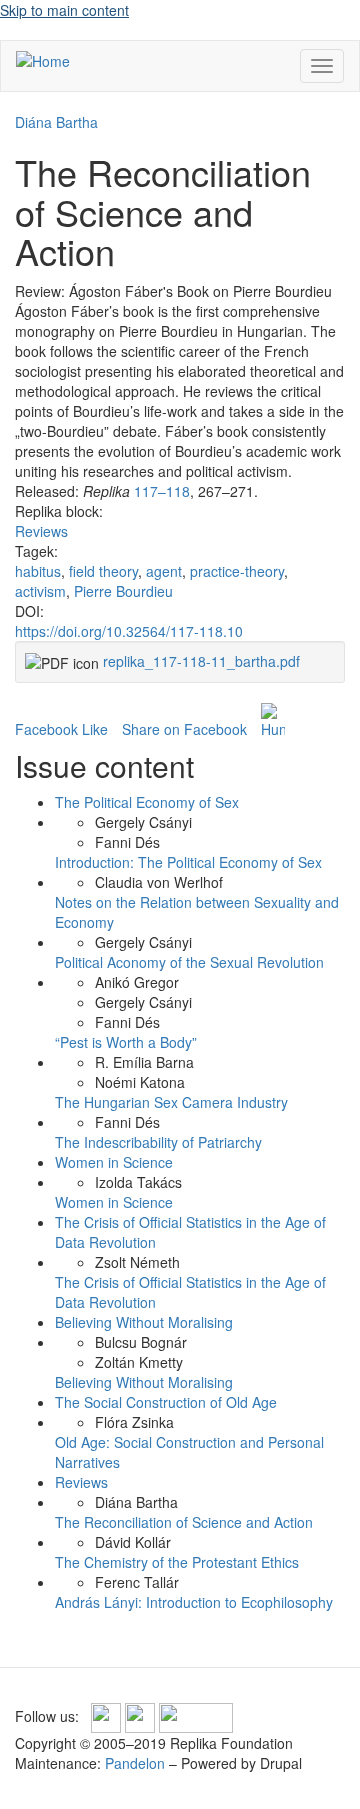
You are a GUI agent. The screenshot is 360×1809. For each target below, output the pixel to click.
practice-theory (237, 571)
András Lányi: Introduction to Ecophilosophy (194, 1602)
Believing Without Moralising (144, 1322)
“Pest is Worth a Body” (126, 1042)
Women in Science (114, 1162)
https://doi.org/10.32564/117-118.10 (129, 631)
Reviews (41, 531)
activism (40, 591)
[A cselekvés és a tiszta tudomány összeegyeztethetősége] (273, 721)
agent (164, 571)
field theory (103, 571)
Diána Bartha (56, 122)
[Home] (43, 60)
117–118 (162, 491)
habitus (38, 571)
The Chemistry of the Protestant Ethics (177, 1562)
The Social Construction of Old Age (166, 1402)
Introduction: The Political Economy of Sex (188, 862)
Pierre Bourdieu (123, 591)
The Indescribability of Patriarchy (158, 1142)
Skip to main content (64, 10)
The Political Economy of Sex (147, 802)
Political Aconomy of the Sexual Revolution (189, 962)
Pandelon (135, 1763)
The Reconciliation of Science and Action (184, 1522)
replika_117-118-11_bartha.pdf (201, 661)
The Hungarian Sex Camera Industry (171, 1102)
